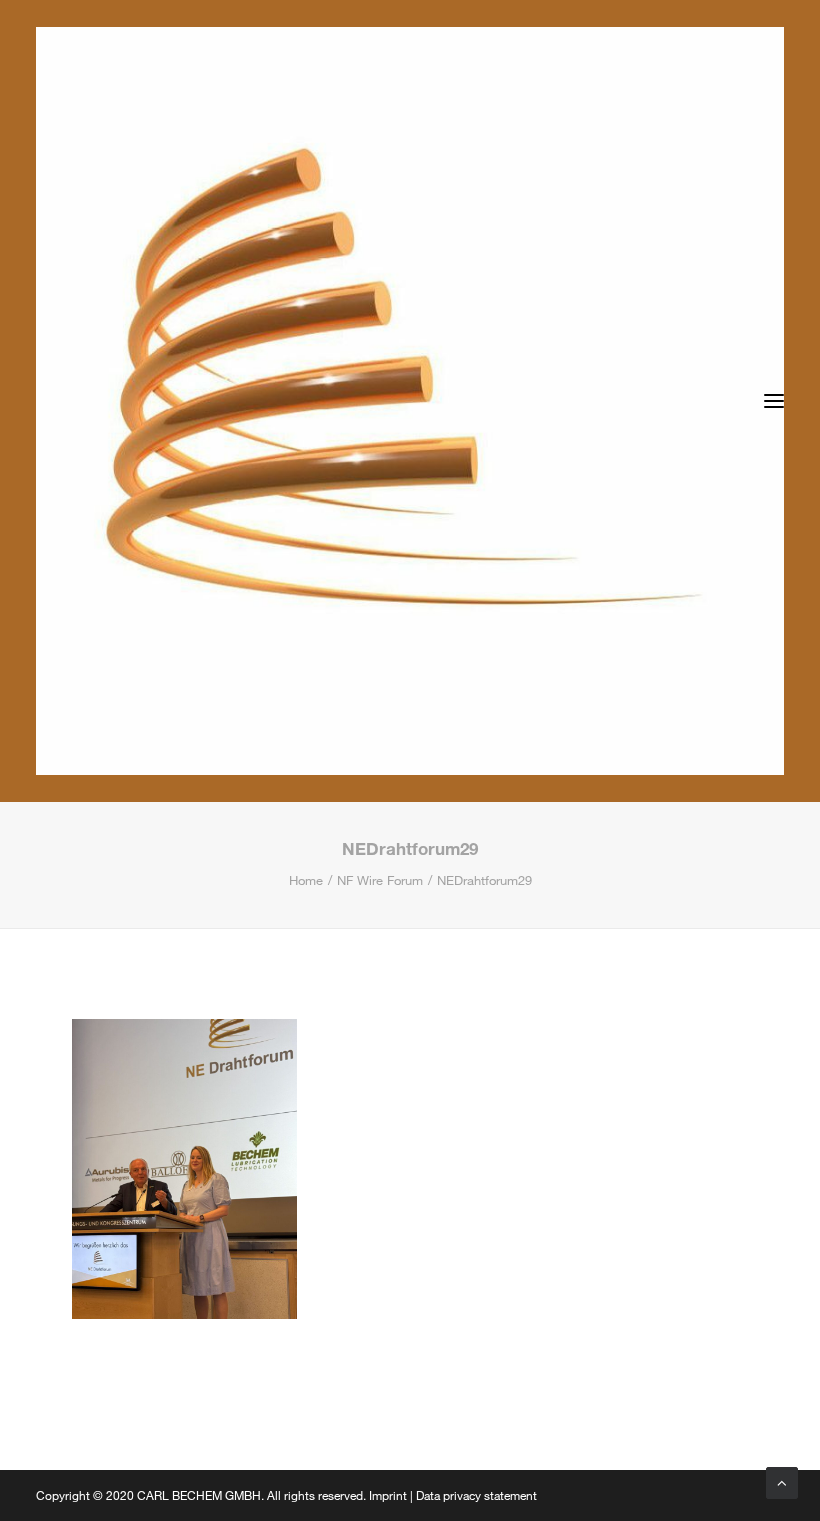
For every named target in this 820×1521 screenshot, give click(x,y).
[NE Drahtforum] (410, 401)
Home (306, 880)
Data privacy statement (476, 1495)
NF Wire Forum (380, 880)
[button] (774, 401)
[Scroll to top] (782, 1481)
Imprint (388, 1495)
